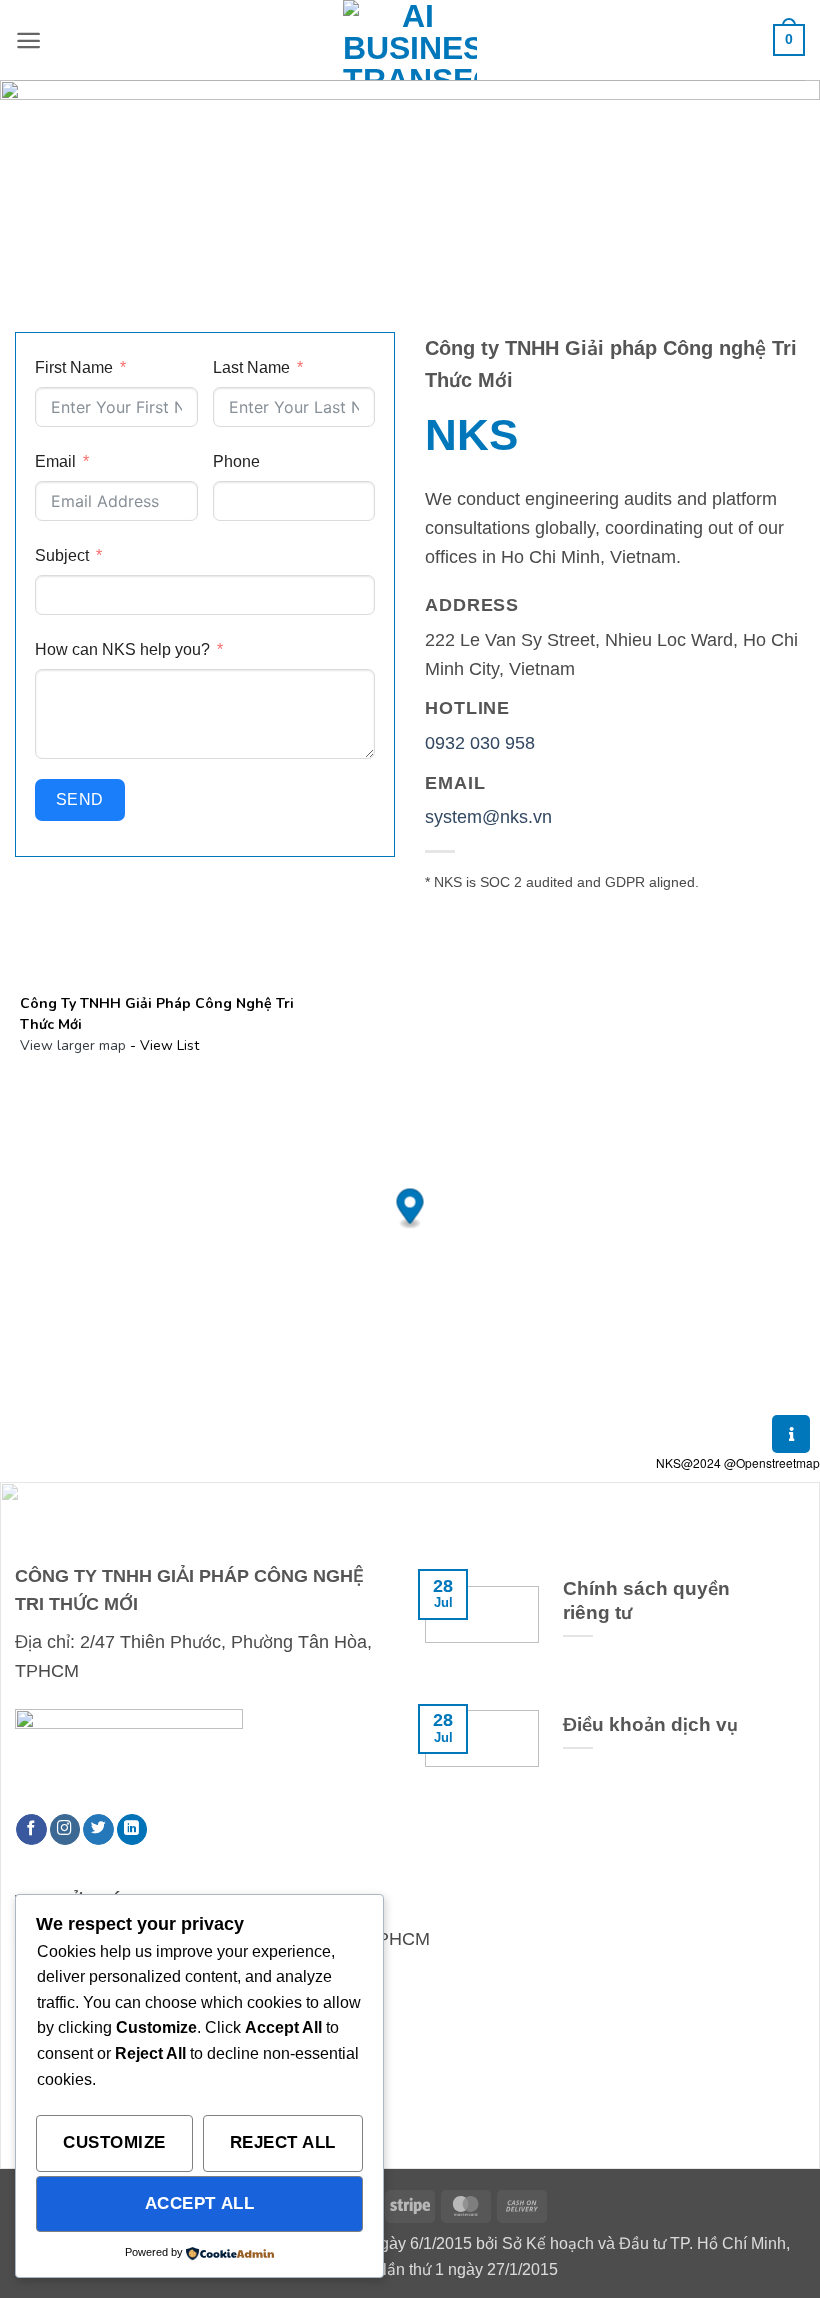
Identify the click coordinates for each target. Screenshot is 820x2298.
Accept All (199, 2203)
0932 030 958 (480, 743)
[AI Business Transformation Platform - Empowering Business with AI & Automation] (410, 40)
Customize (114, 2142)
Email (55, 461)
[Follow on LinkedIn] (132, 1829)
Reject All (283, 2142)
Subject (62, 555)
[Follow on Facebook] (31, 1829)
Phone (236, 461)
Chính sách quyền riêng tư (646, 1600)
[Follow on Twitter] (98, 1829)
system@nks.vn (488, 817)
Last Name (251, 367)
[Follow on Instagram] (65, 1829)
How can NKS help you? (122, 649)
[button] (28, 40)
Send (80, 799)
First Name (74, 367)
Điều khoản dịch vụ (650, 1724)
